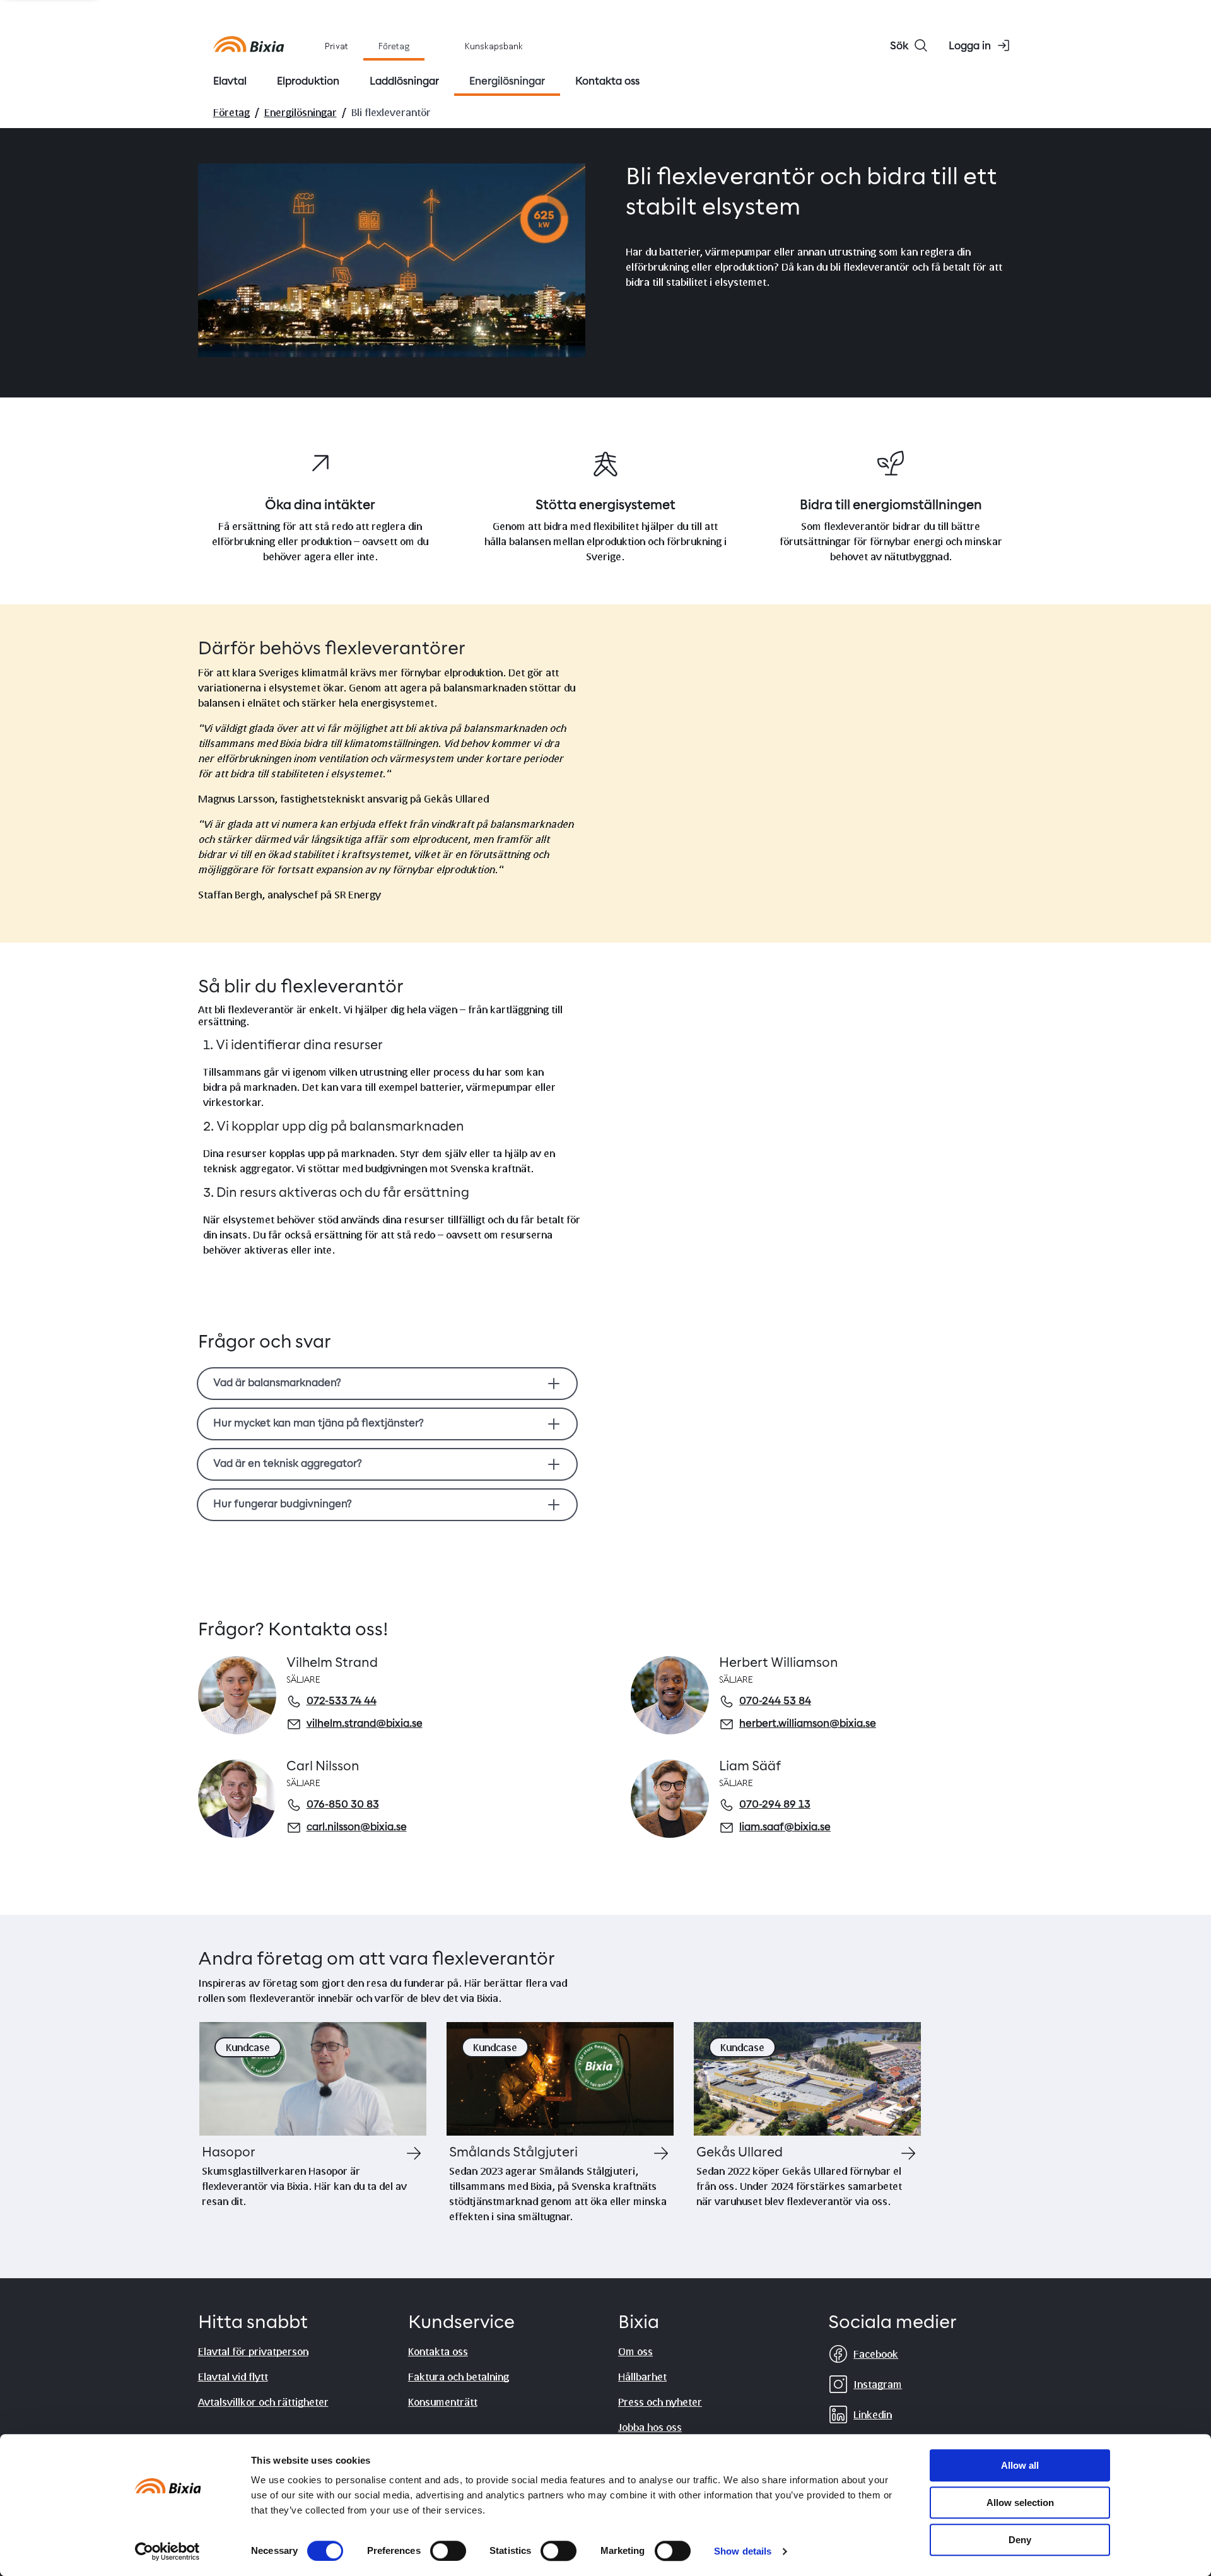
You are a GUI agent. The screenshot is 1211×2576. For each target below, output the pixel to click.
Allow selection (1020, 2502)
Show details (743, 2551)
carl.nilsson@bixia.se (357, 1828)
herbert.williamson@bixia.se (808, 1724)
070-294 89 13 (775, 1805)
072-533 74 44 (342, 1702)
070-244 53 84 (775, 1702)
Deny (1020, 2540)
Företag (231, 112)
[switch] (448, 2551)
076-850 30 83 (343, 1805)
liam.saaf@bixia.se (785, 1828)
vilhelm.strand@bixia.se (365, 1724)
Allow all (1020, 2465)
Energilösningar (301, 112)
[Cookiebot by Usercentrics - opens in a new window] (167, 2551)
